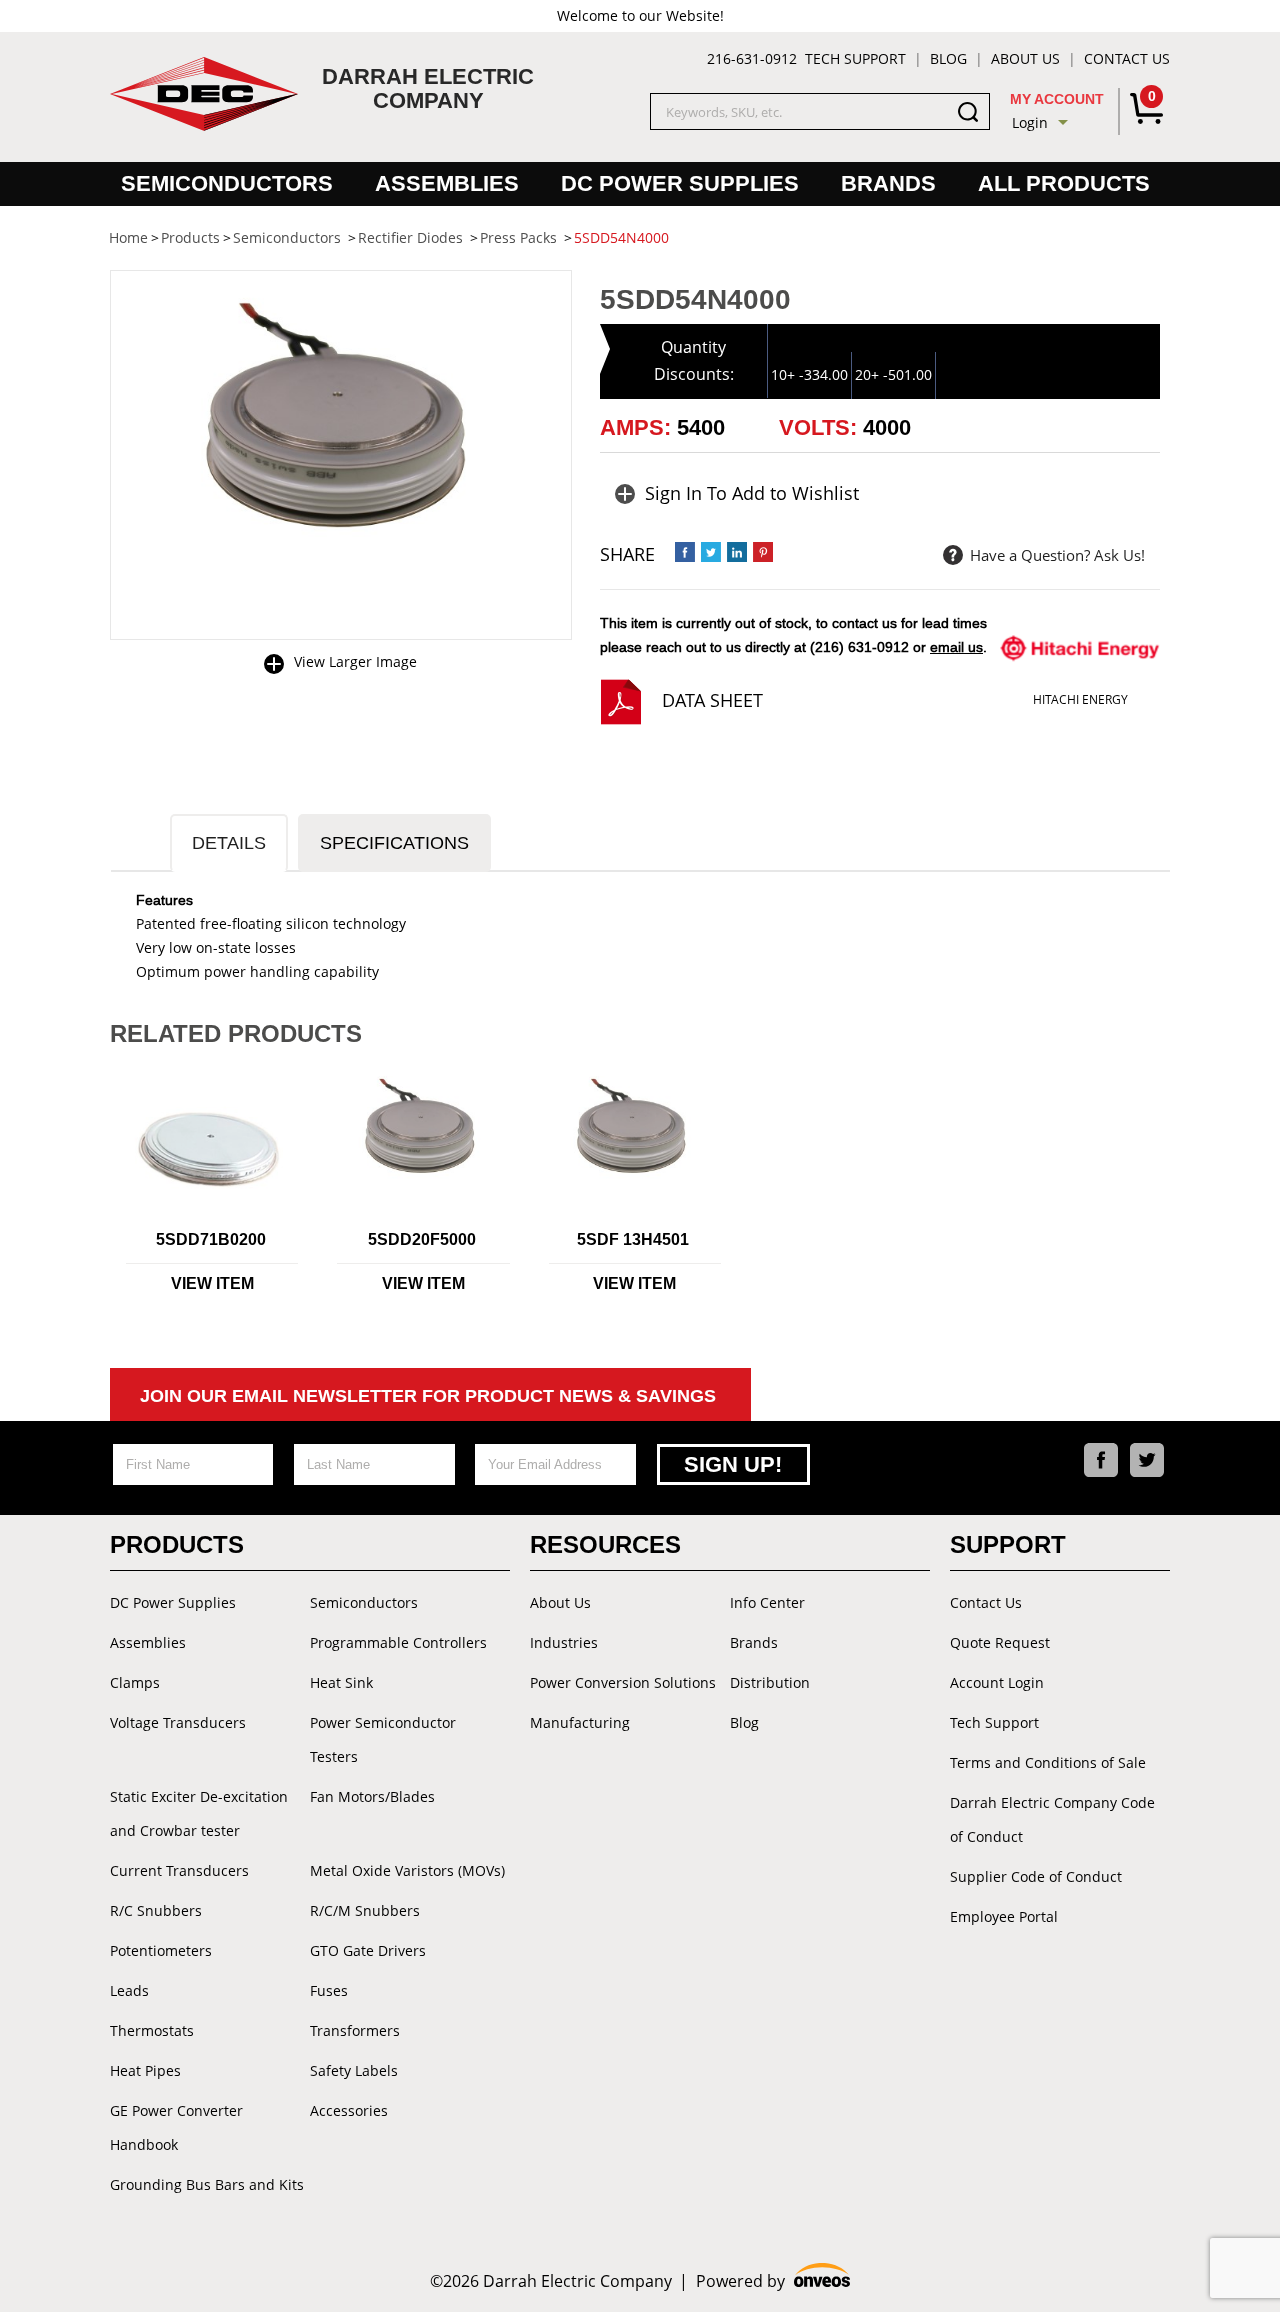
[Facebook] (1101, 1460)
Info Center (767, 1602)
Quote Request (1000, 1642)
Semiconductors (227, 183)
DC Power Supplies (680, 183)
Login (1030, 122)
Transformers (355, 2030)
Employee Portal (1004, 1916)
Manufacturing (580, 1722)
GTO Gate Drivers (368, 1950)
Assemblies (447, 183)
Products (177, 1544)
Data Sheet (712, 700)
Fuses (329, 1990)
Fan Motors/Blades (372, 1796)
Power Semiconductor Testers (383, 1739)
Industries (564, 1642)
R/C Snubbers (156, 1910)
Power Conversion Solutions (623, 1682)
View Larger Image (355, 661)
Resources (605, 1544)
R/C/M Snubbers (365, 1910)
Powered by (773, 2281)
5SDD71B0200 (211, 1239)
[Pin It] (763, 552)
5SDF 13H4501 (633, 1239)
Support (1008, 1544)
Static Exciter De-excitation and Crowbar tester (199, 1813)
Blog (948, 58)
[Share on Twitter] (711, 552)
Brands (888, 183)
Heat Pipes (145, 2070)
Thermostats (152, 2030)
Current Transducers (179, 1870)
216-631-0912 (752, 58)
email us (956, 647)
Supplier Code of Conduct (1036, 1876)
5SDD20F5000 (422, 1239)
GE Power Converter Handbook (176, 2127)
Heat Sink (341, 1682)
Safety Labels (354, 2070)
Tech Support (855, 58)
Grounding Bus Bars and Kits (207, 2184)
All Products (1064, 183)
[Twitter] (1147, 1460)
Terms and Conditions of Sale (1048, 1762)
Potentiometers (161, 1950)
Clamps (135, 1682)
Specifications (394, 843)
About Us (1025, 58)
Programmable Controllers (398, 1642)
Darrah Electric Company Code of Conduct (1052, 1819)
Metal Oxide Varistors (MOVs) (407, 1870)
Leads (129, 1990)
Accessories (349, 2110)
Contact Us (1127, 58)
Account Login (997, 1682)
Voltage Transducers (178, 1722)
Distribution (770, 1682)
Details (229, 843)
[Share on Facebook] (685, 552)
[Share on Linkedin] (737, 552)
